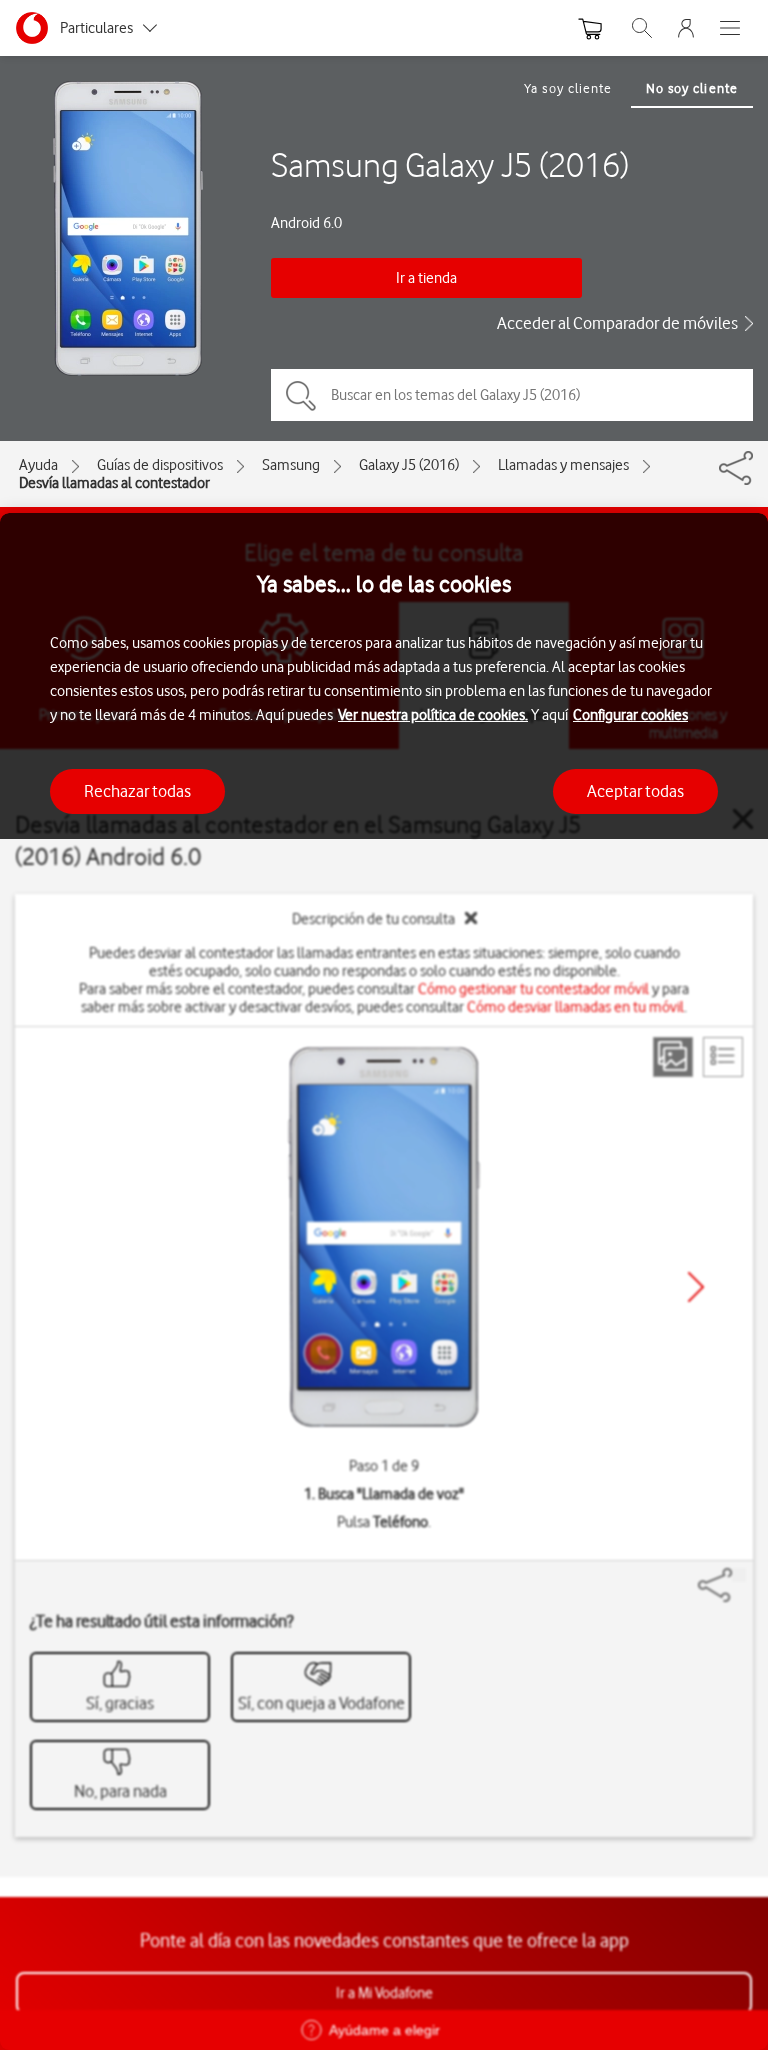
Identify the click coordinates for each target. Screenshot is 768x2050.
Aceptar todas (635, 791)
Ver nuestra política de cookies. (433, 715)
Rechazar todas (137, 791)
